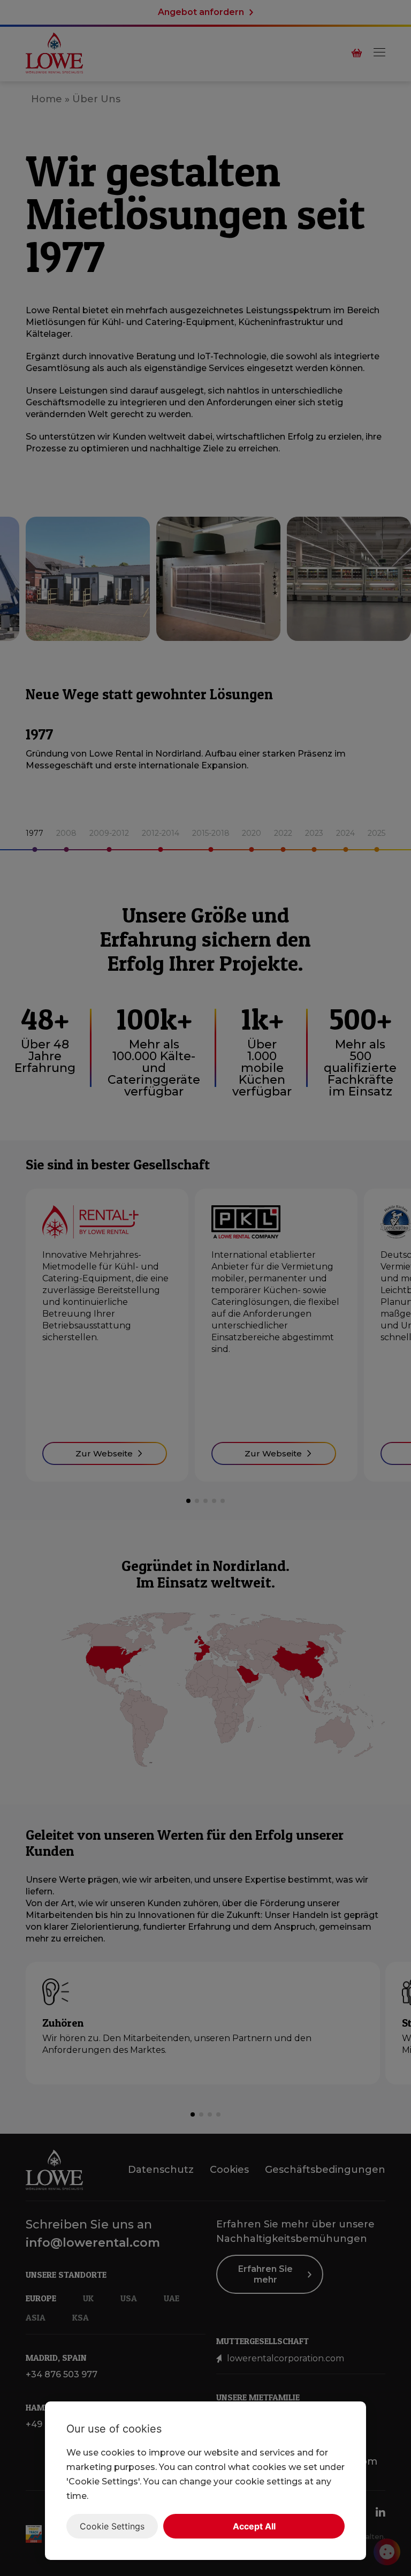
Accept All (254, 2526)
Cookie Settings (112, 2526)
